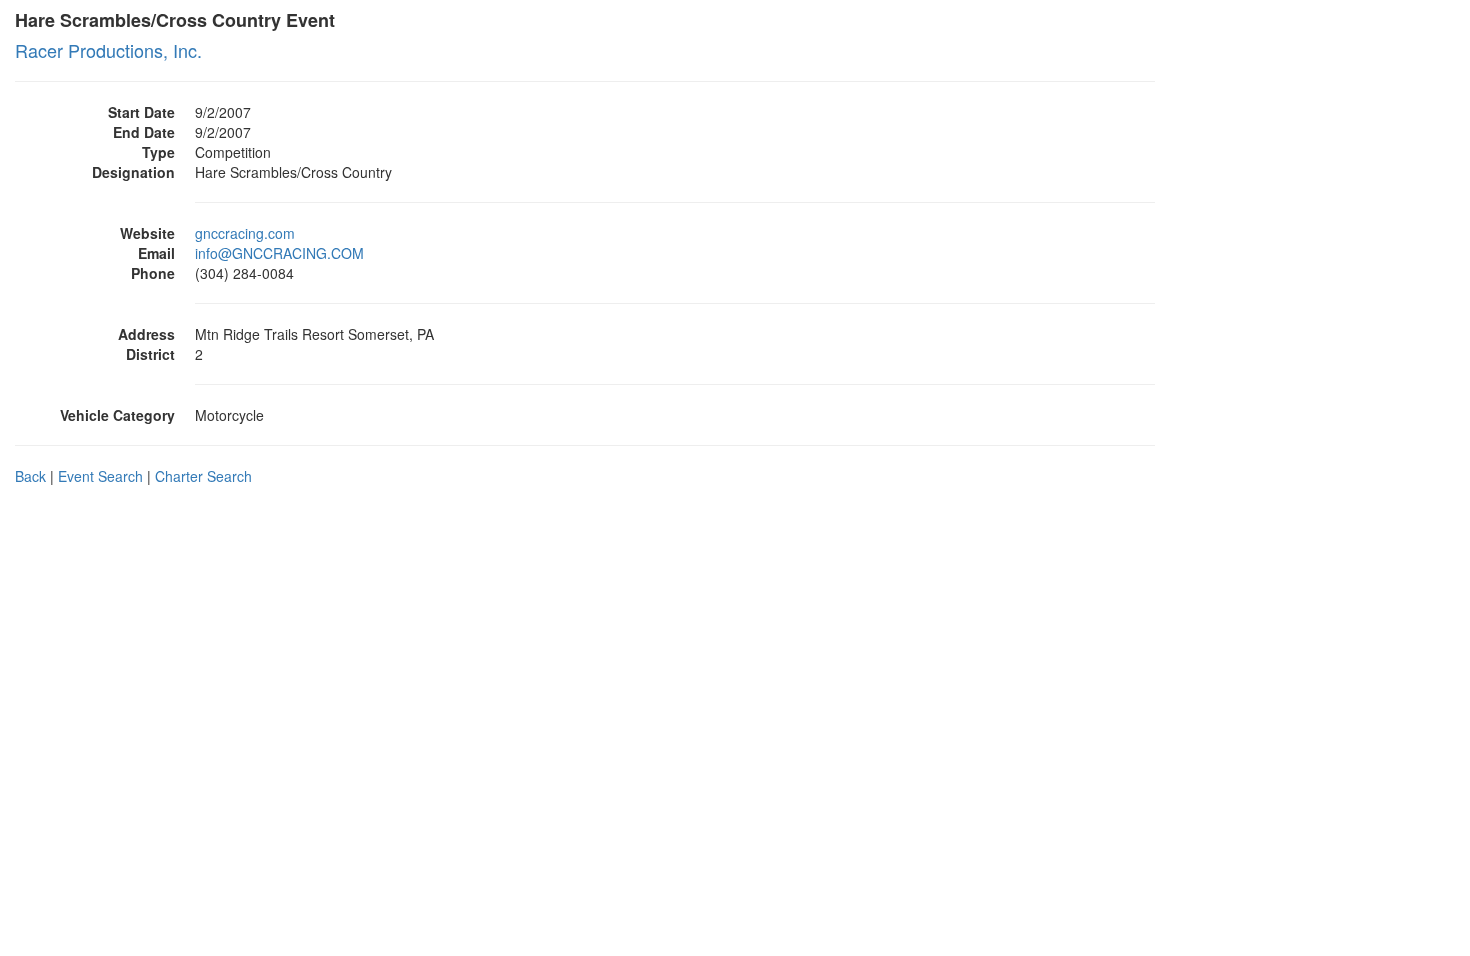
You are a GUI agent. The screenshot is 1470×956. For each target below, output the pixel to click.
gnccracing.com (245, 233)
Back (30, 476)
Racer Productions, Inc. (108, 50)
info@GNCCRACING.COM (279, 253)
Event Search (100, 476)
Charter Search (203, 476)
